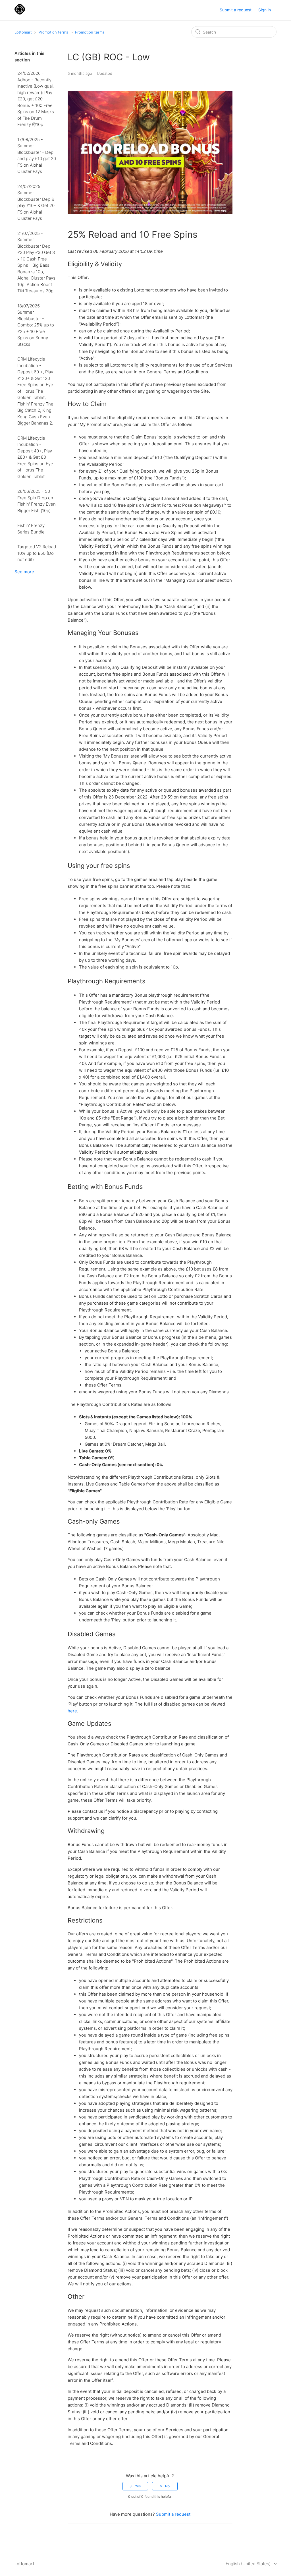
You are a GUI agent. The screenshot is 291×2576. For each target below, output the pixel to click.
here (72, 1711)
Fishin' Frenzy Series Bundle (31, 529)
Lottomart (23, 32)
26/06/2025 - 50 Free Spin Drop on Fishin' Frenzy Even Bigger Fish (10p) (37, 501)
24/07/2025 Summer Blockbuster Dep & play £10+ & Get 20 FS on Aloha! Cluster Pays (36, 202)
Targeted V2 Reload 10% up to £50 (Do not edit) (37, 553)
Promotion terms (53, 32)
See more (24, 572)
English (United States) (249, 2564)
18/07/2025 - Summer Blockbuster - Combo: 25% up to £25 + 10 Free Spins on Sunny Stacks (36, 325)
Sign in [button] (265, 10)
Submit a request (236, 10)
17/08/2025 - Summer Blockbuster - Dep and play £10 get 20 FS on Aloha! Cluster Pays (37, 156)
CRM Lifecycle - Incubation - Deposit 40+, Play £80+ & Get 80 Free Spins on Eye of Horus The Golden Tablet (35, 457)
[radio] (135, 2486)
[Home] (20, 13)
